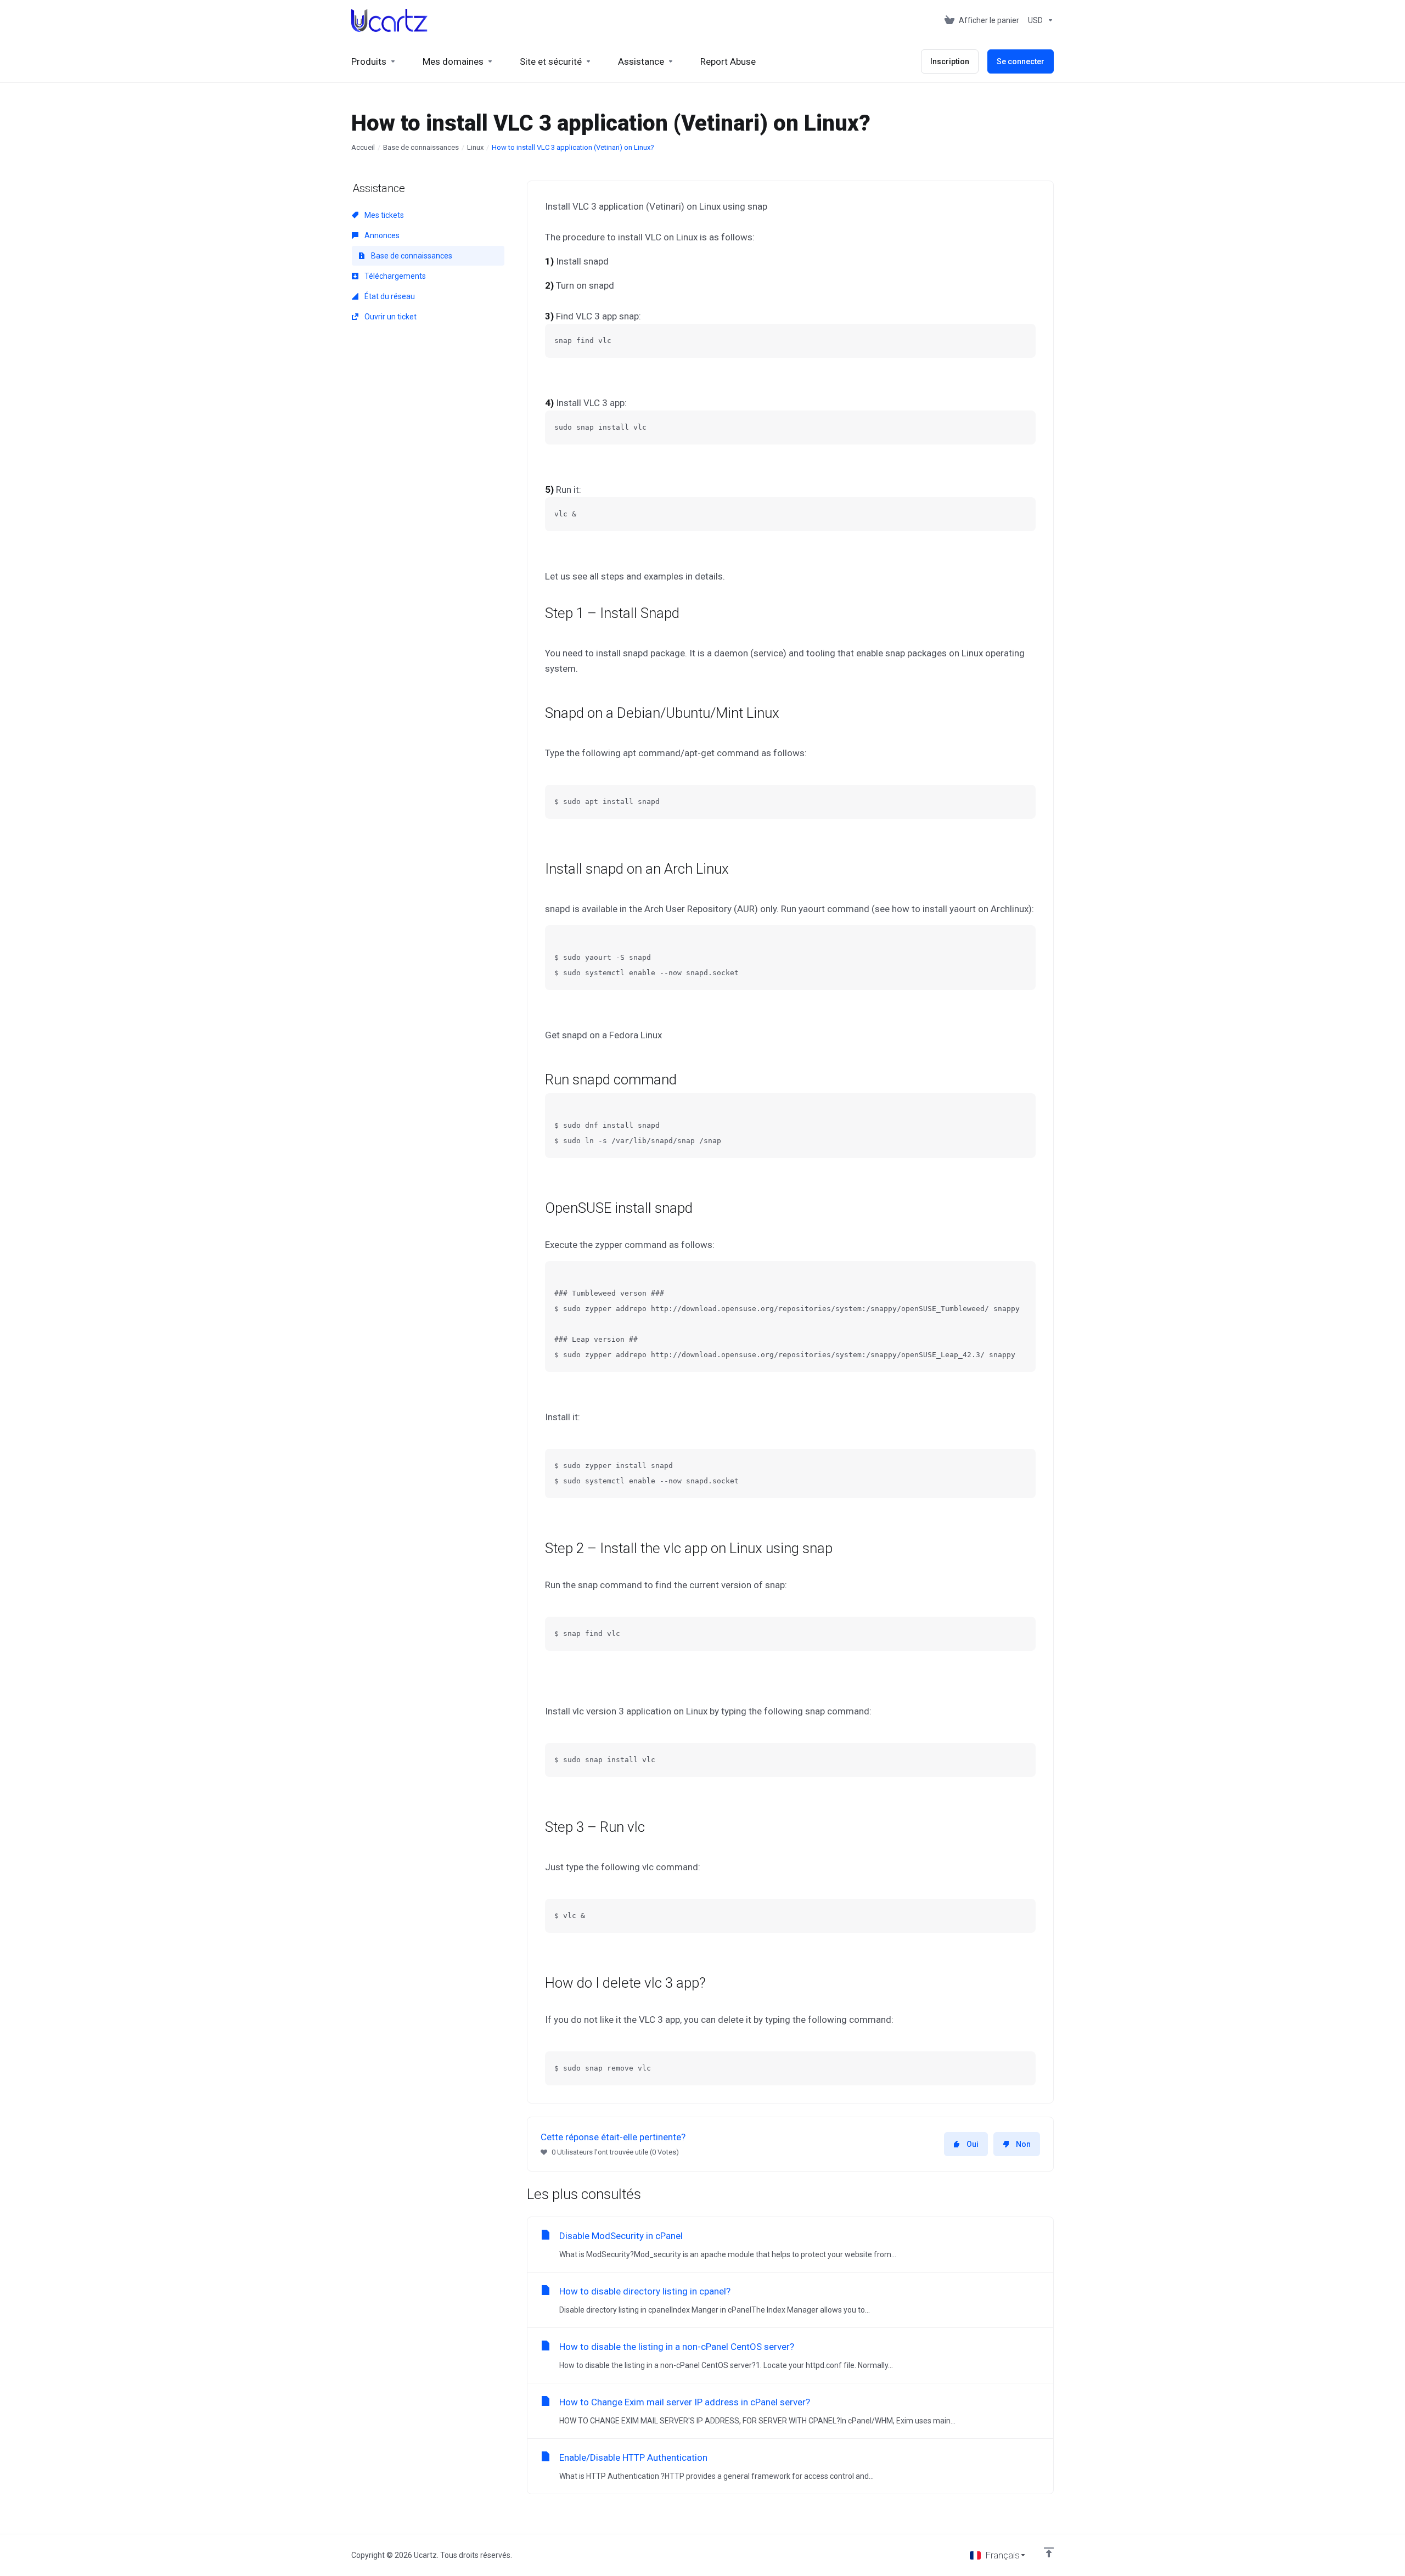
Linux (475, 147)
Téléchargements (394, 276)
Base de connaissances (421, 147)
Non (1023, 2144)
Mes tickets (383, 215)
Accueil (363, 147)
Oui (973, 2144)
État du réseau (389, 296)
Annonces (381, 235)
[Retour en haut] (1049, 2552)
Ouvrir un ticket (390, 317)
